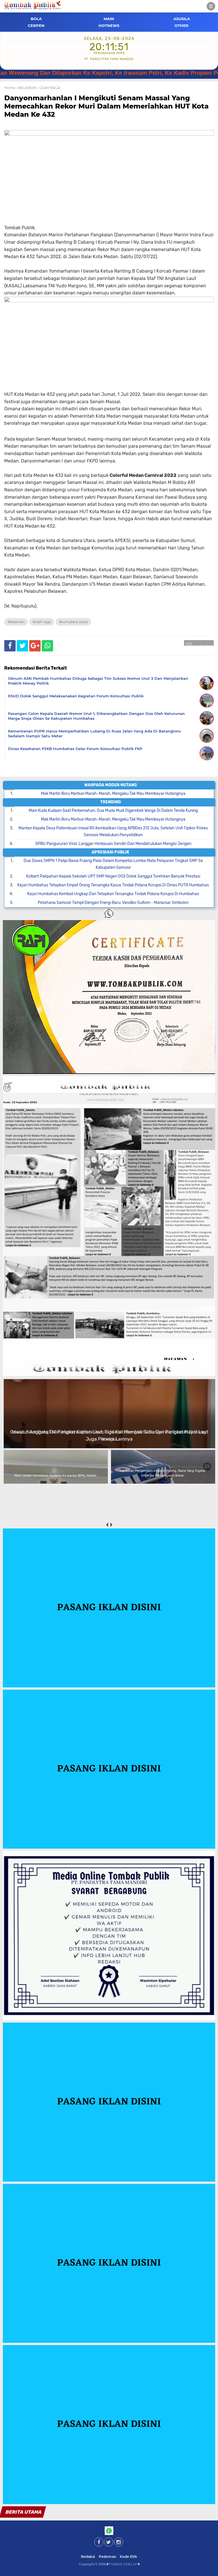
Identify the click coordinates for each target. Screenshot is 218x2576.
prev (107, 1525)
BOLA (36, 19)
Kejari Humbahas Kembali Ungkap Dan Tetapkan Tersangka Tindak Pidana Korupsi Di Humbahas (113, 894)
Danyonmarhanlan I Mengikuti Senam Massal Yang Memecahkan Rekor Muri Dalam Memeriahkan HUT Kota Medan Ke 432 (106, 106)
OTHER (182, 26)
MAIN (109, 19)
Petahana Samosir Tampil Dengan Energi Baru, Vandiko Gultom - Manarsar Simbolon (113, 903)
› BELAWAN (26, 88)
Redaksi (88, 2557)
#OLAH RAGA (42, 622)
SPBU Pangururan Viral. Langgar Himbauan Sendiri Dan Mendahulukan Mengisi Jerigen (113, 844)
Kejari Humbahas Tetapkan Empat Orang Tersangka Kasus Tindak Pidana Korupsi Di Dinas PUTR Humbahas (113, 885)
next (111, 1525)
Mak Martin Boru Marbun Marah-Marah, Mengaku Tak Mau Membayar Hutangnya (113, 794)
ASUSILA (182, 19)
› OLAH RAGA (49, 88)
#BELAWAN (16, 622)
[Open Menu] (211, 6)
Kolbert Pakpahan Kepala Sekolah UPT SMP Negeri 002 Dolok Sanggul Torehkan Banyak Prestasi (113, 876)
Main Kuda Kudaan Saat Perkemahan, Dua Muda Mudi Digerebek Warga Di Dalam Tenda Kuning (113, 811)
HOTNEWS (109, 26)
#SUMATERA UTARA (73, 622)
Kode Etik (128, 2557)
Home (10, 88)
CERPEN (36, 26)
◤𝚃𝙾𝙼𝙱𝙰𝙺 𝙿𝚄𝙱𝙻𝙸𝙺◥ (123, 2564)
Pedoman (107, 2557)
